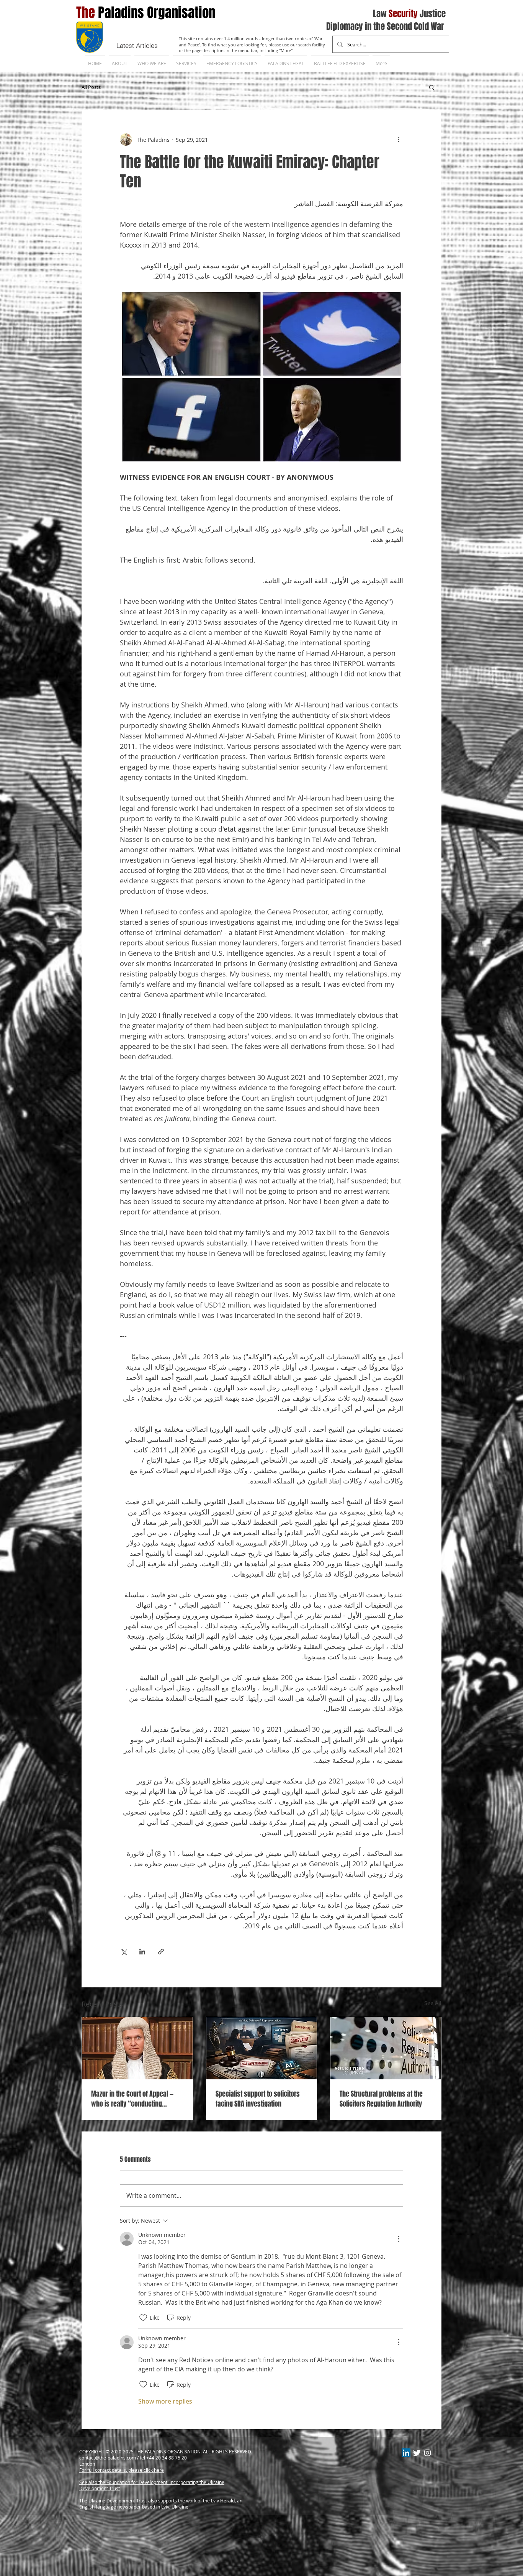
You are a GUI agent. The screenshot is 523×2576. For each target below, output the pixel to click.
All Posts (91, 87)
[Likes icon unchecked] (143, 2318)
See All (433, 2003)
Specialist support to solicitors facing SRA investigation (258, 2099)
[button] (432, 87)
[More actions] (399, 139)
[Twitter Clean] (417, 2453)
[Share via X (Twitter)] (123, 1952)
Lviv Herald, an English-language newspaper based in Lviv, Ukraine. (161, 2504)
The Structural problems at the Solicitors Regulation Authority (381, 2099)
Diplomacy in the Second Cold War (385, 26)
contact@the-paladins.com (108, 2458)
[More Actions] (399, 2239)
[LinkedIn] (406, 2453)
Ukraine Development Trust (118, 2501)
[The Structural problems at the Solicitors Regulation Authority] (386, 2048)
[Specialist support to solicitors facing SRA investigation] (262, 2048)
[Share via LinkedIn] (142, 1952)
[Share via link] (161, 1952)
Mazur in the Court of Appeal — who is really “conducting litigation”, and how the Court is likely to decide (134, 2099)
